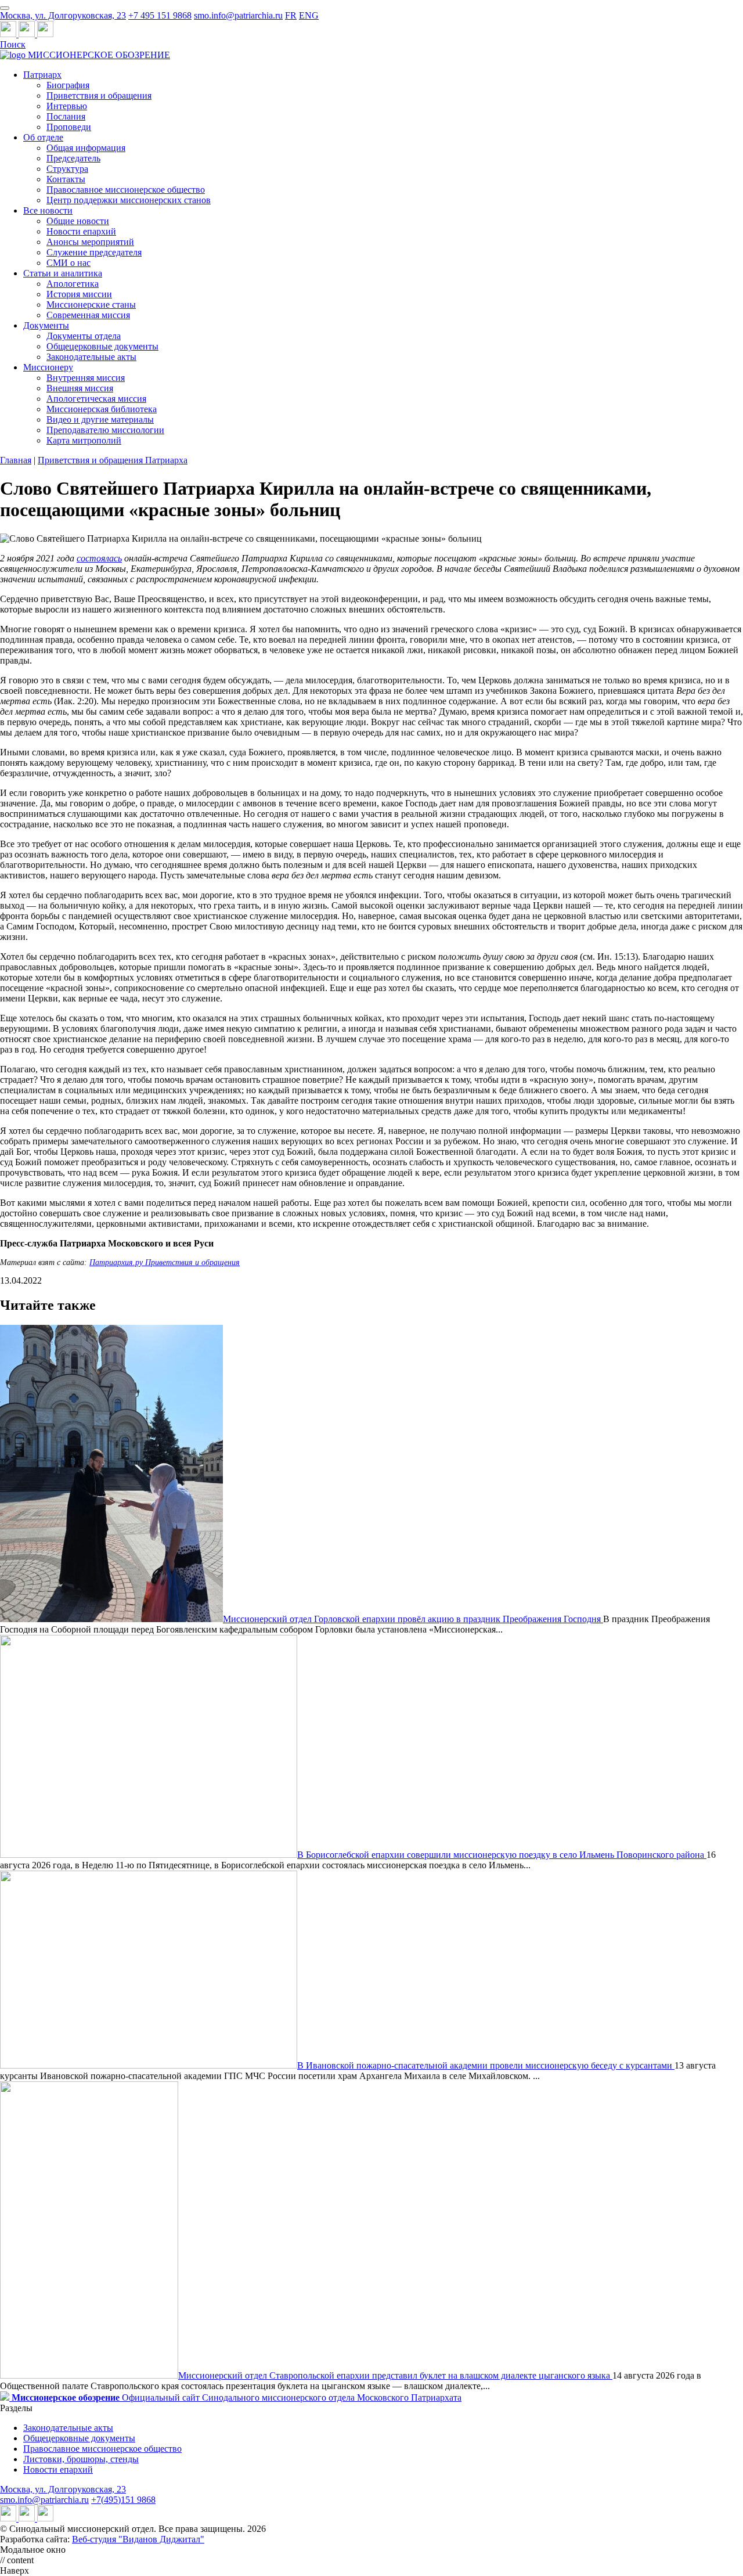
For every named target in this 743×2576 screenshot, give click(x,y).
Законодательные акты (91, 357)
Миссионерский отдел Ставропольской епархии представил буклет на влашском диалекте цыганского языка (395, 2375)
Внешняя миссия (80, 388)
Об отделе (43, 137)
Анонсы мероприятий (90, 242)
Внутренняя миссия (86, 378)
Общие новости (78, 221)
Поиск (13, 44)
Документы (46, 325)
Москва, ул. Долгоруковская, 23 (63, 15)
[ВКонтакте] (28, 34)
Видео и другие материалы (100, 419)
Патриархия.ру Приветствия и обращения (165, 1262)
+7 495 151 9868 (160, 15)
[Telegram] (9, 34)
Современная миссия (88, 315)
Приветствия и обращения (99, 96)
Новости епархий (81, 231)
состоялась (99, 558)
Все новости (48, 210)
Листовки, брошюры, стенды (81, 2459)
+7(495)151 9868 (123, 2500)
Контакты (66, 179)
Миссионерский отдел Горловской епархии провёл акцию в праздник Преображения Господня (413, 1619)
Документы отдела (84, 336)
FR (291, 15)
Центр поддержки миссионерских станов (129, 200)
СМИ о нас (68, 263)
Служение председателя (94, 252)
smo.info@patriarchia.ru (238, 15)
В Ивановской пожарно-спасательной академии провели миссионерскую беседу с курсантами (486, 2065)
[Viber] (45, 34)
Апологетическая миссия (96, 399)
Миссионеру (48, 367)
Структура (67, 169)
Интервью (67, 106)
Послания (66, 116)
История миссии (79, 294)
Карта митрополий (84, 440)
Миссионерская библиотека (102, 409)
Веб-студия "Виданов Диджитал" (138, 2539)
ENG (309, 15)
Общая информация (86, 148)
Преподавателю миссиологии (105, 430)
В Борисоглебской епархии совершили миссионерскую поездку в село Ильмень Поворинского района (502, 1855)
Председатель (73, 158)
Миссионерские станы (91, 305)
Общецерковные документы (102, 346)
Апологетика (73, 284)
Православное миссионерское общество (126, 190)
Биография (68, 85)
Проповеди (69, 127)
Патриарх (42, 75)
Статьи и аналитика (63, 273)
